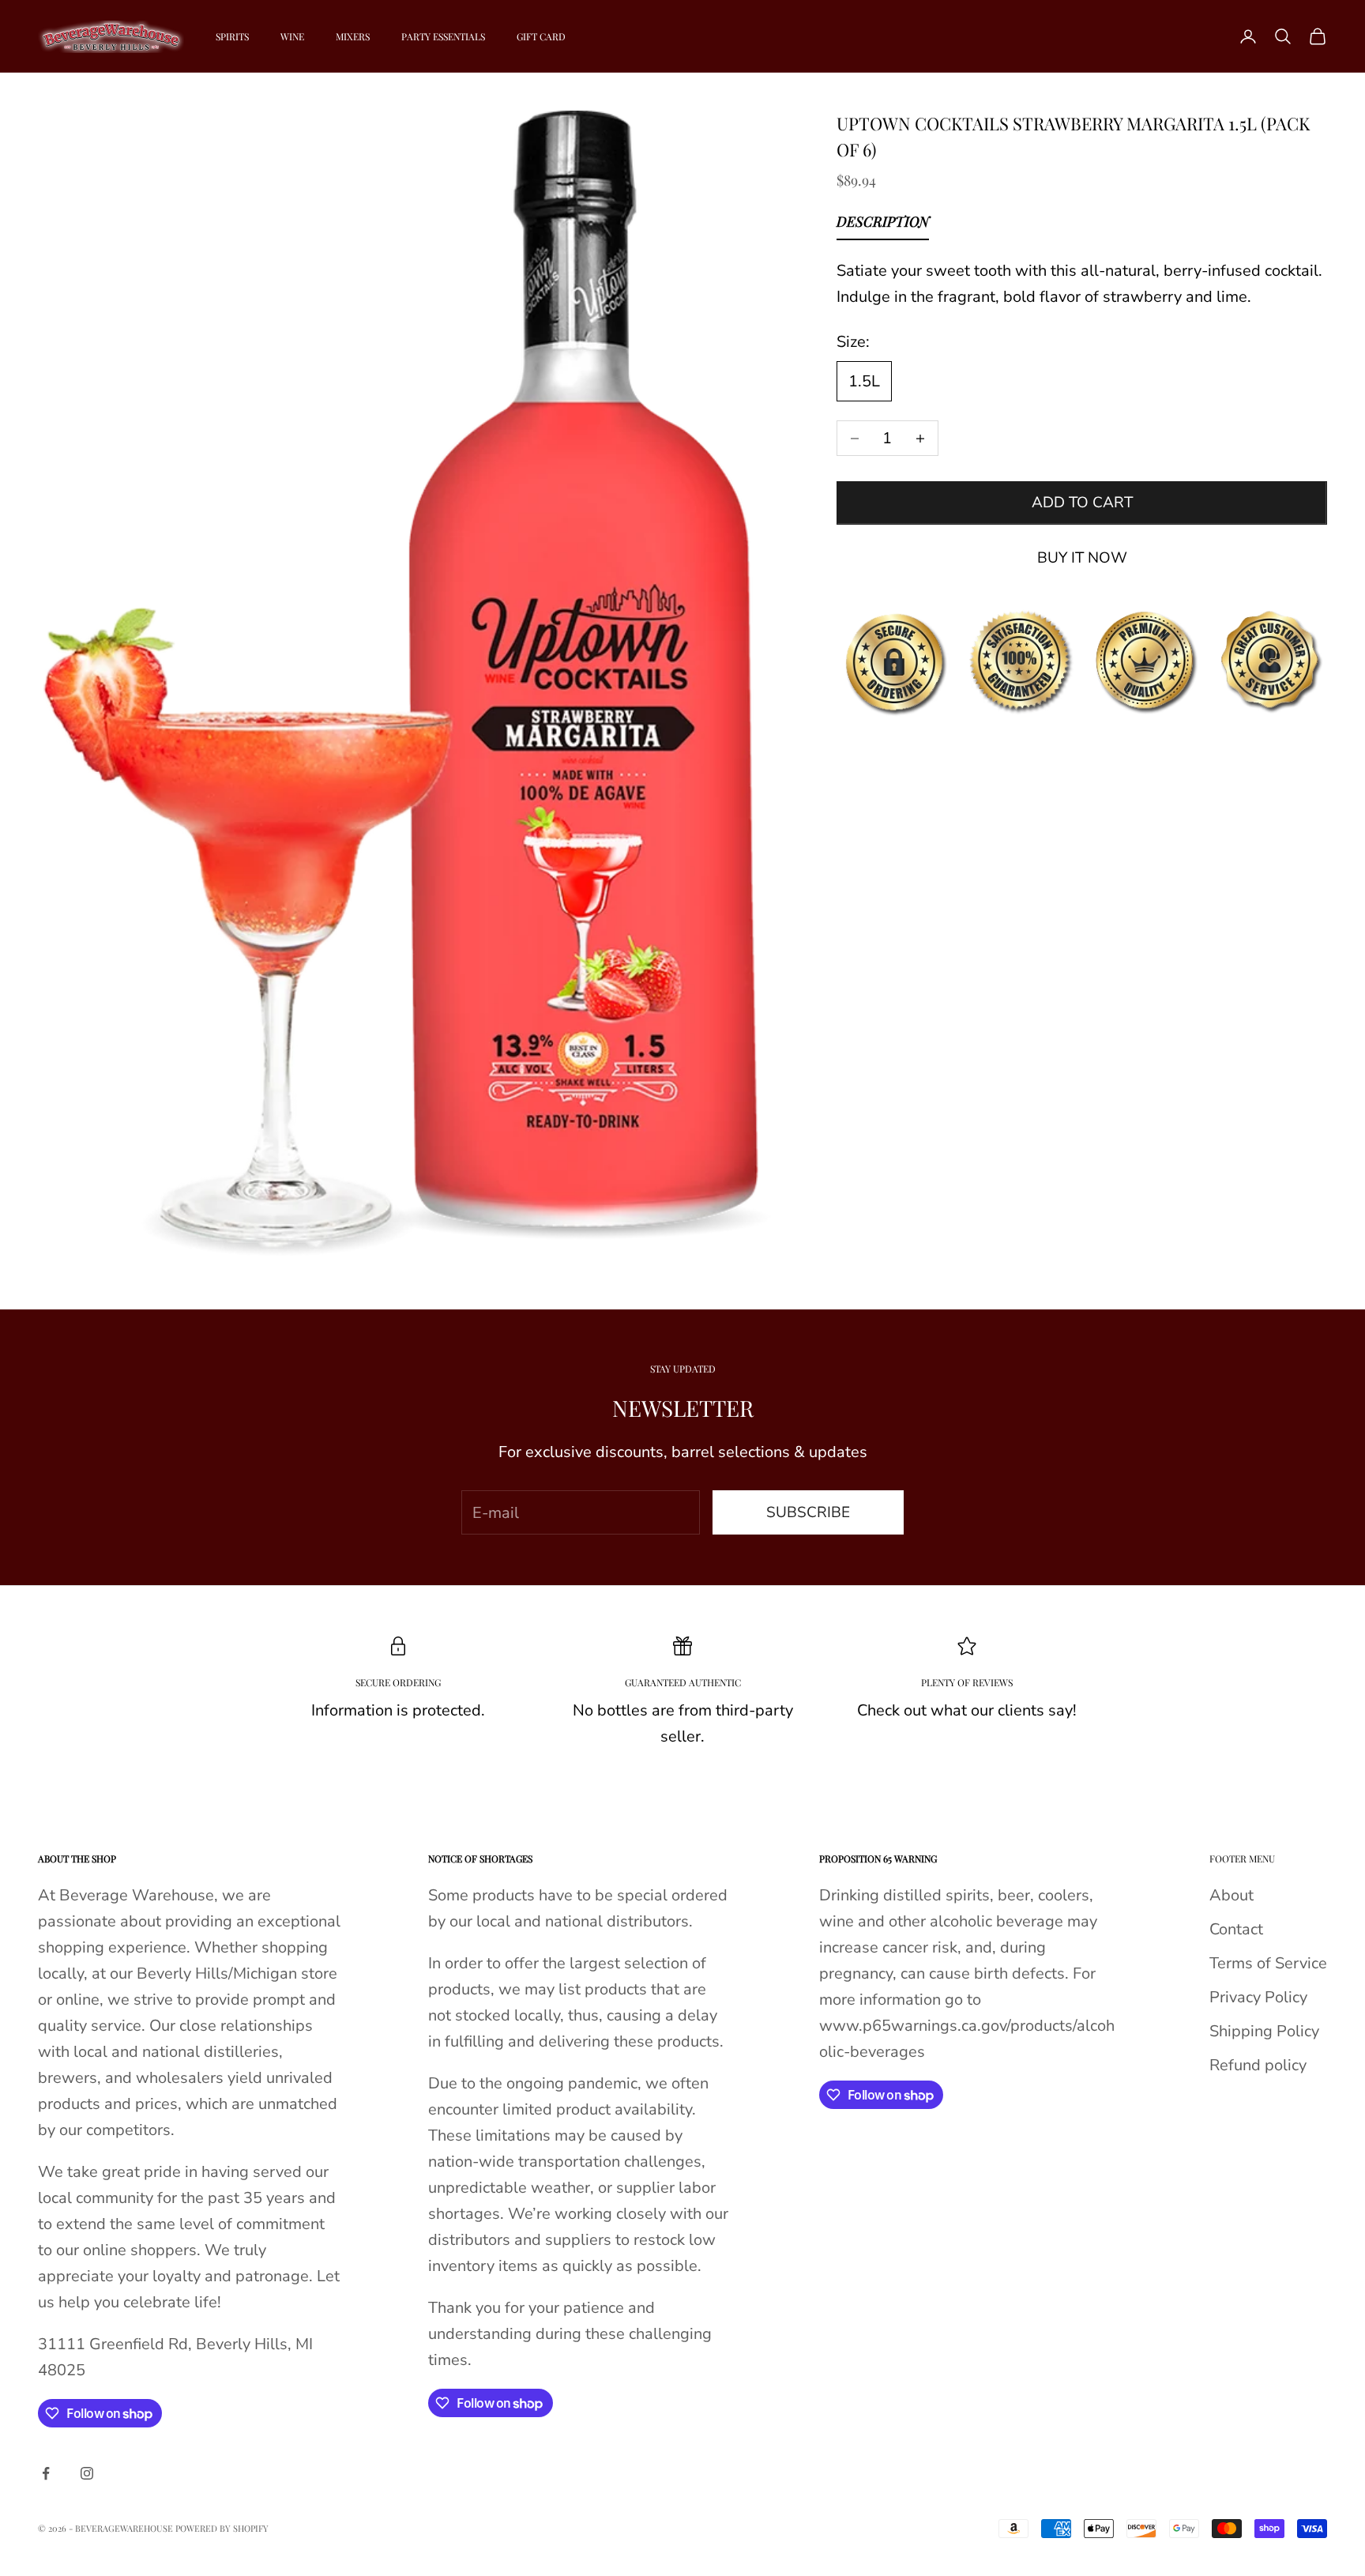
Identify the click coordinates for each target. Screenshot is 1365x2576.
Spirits (232, 36)
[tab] (883, 225)
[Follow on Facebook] (46, 2473)
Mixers (353, 36)
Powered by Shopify (222, 2528)
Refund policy (1258, 2065)
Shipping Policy (1264, 2031)
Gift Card (541, 36)
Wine (292, 36)
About (1232, 1895)
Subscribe (808, 1512)
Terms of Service (1268, 1963)
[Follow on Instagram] (87, 2473)
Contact (1236, 1929)
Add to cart (1082, 503)
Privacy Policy (1258, 1997)
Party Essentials (443, 36)
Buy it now (1082, 558)
